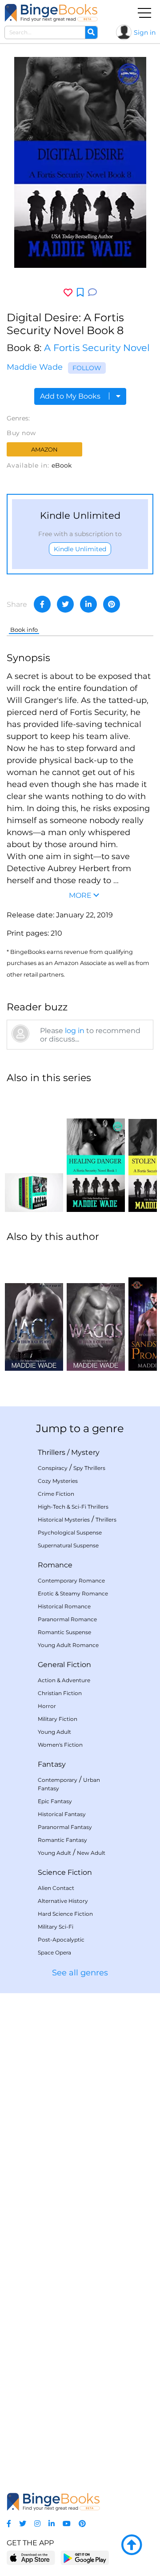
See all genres (80, 1973)
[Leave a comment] (92, 293)
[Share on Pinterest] (112, 604)
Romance (55, 1565)
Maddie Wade (35, 367)
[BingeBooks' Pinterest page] (82, 2524)
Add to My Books (71, 396)
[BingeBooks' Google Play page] (85, 2558)
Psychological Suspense (70, 1532)
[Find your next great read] (51, 13)
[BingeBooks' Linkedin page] (52, 2524)
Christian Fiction (60, 1693)
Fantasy (52, 1764)
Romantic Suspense (64, 1632)
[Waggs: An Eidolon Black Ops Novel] (96, 1311)
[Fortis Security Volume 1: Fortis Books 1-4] (34, 1152)
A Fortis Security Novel (97, 348)
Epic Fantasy (55, 1801)
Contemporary (58, 1780)
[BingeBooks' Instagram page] (37, 2524)
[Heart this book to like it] (68, 293)
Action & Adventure (64, 1680)
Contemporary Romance (71, 1581)
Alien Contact (56, 1888)
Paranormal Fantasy (65, 1827)
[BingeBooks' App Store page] (31, 2558)
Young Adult (54, 1732)
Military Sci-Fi (56, 1927)
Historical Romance (64, 1606)
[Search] (91, 32)
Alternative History (63, 1901)
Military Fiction (58, 1719)
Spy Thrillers (89, 1468)
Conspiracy (53, 1468)
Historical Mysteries (64, 1520)
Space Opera (54, 1952)
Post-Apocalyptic (61, 1940)
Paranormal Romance (67, 1619)
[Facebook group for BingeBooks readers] (9, 2524)
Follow (87, 368)
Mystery (85, 1452)
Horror (47, 1706)
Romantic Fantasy (62, 1840)
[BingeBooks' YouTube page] (67, 2524)
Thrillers (52, 1452)
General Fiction (64, 1665)
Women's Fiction (60, 1745)
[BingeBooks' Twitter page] (23, 2524)
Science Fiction (65, 1872)
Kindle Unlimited (80, 549)
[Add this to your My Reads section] (80, 293)
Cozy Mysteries (58, 1481)
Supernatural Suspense (68, 1545)
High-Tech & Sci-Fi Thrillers (73, 1507)
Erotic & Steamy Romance (73, 1593)
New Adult (91, 1853)
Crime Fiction (56, 1494)
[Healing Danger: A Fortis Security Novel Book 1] (96, 1152)
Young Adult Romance (68, 1645)
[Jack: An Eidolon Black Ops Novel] (34, 1311)
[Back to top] (132, 2545)
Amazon (44, 449)
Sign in (145, 32)
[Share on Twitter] (65, 604)
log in (75, 1031)
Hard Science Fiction (65, 1914)
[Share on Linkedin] (88, 604)
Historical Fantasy (62, 1814)
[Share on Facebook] (42, 604)
